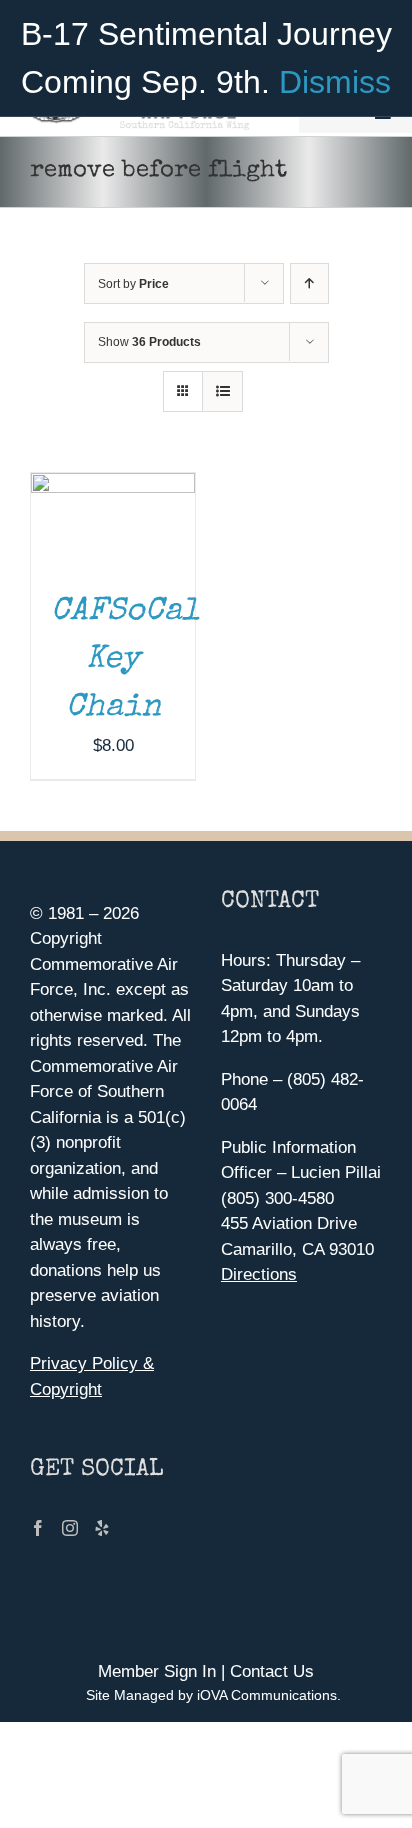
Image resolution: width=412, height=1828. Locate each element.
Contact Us (272, 1671)
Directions (259, 1274)
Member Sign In (157, 1671)
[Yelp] (102, 1528)
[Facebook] (38, 1528)
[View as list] (222, 391)
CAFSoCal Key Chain (125, 660)
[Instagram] (70, 1528)
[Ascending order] (309, 283)
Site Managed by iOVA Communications (211, 1695)
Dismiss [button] (335, 82)
